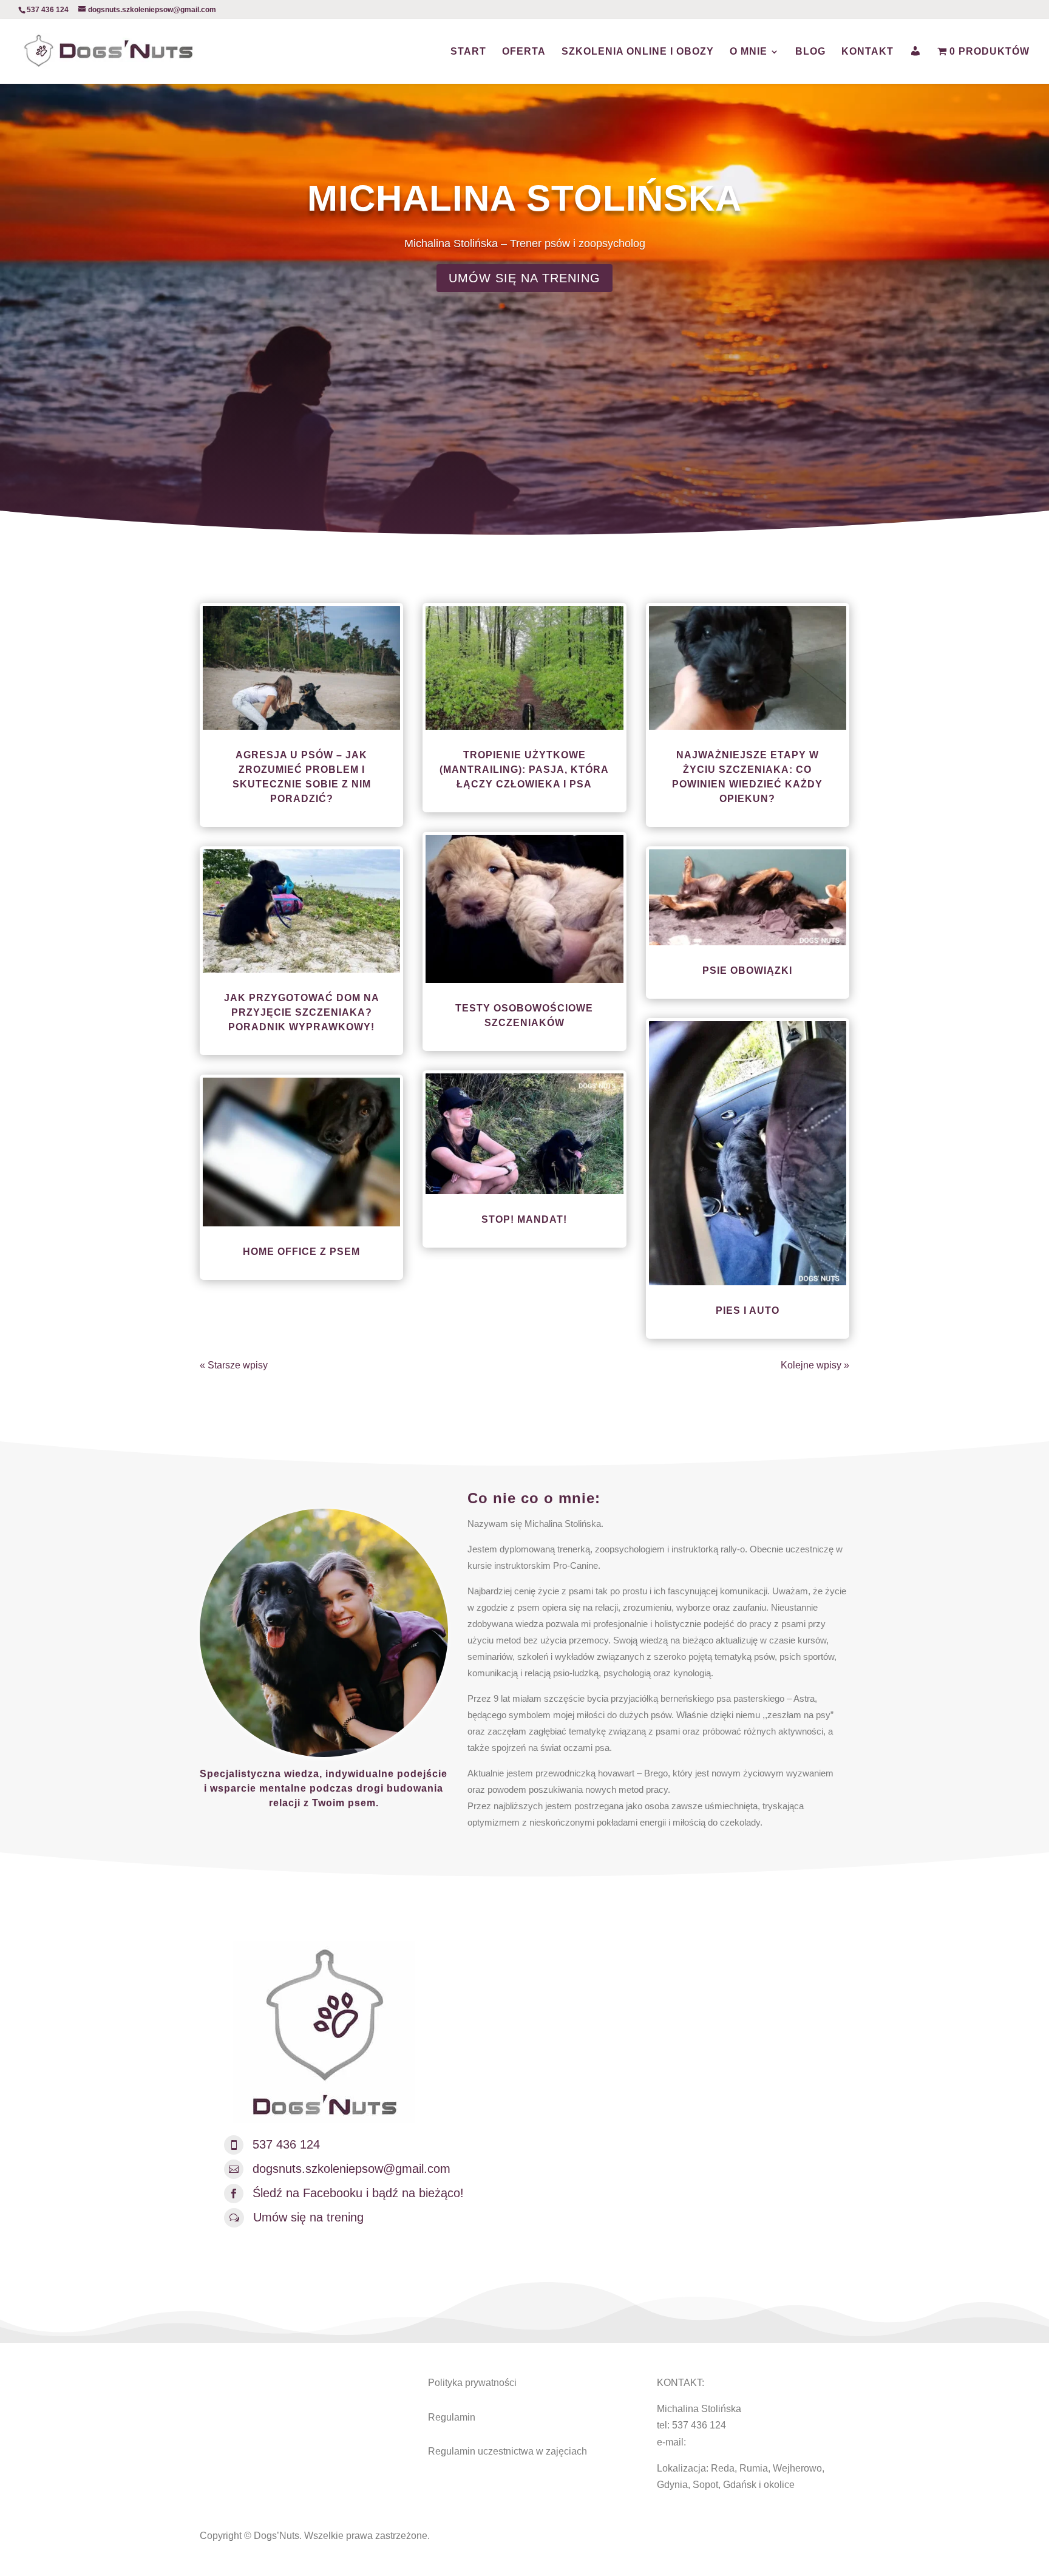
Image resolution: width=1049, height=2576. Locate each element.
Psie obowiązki (747, 970)
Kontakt (867, 52)
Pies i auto (748, 1310)
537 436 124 (286, 2144)
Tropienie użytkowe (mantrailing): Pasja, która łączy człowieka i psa (524, 770)
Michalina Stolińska (524, 198)
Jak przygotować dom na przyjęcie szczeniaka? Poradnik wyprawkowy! (302, 1012)
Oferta (524, 52)
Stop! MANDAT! (524, 1219)
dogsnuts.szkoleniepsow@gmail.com (351, 2169)
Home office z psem (301, 1252)
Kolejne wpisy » (815, 1365)
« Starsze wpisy (234, 1365)
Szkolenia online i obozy (638, 52)
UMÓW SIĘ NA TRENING (524, 278)
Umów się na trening (308, 2217)
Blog (810, 52)
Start (468, 52)
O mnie (749, 52)
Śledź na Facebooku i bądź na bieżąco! (358, 2193)
